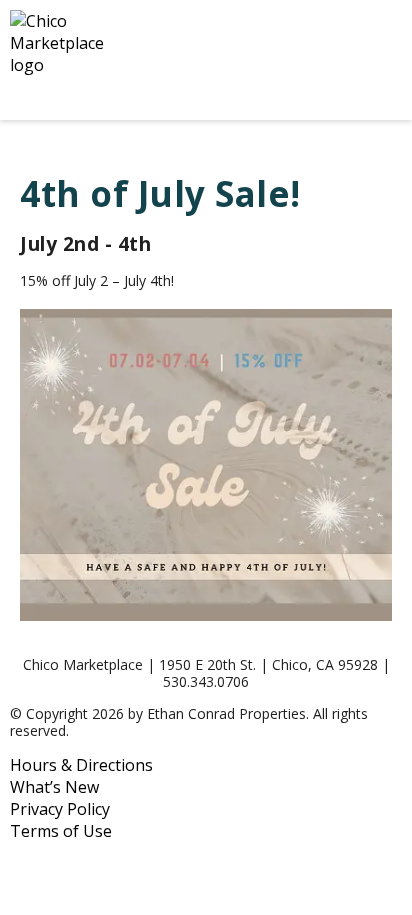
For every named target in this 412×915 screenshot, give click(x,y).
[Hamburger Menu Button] (367, 60)
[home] (156, 60)
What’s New (54, 787)
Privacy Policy (60, 809)
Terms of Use (61, 831)
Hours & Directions (81, 765)
